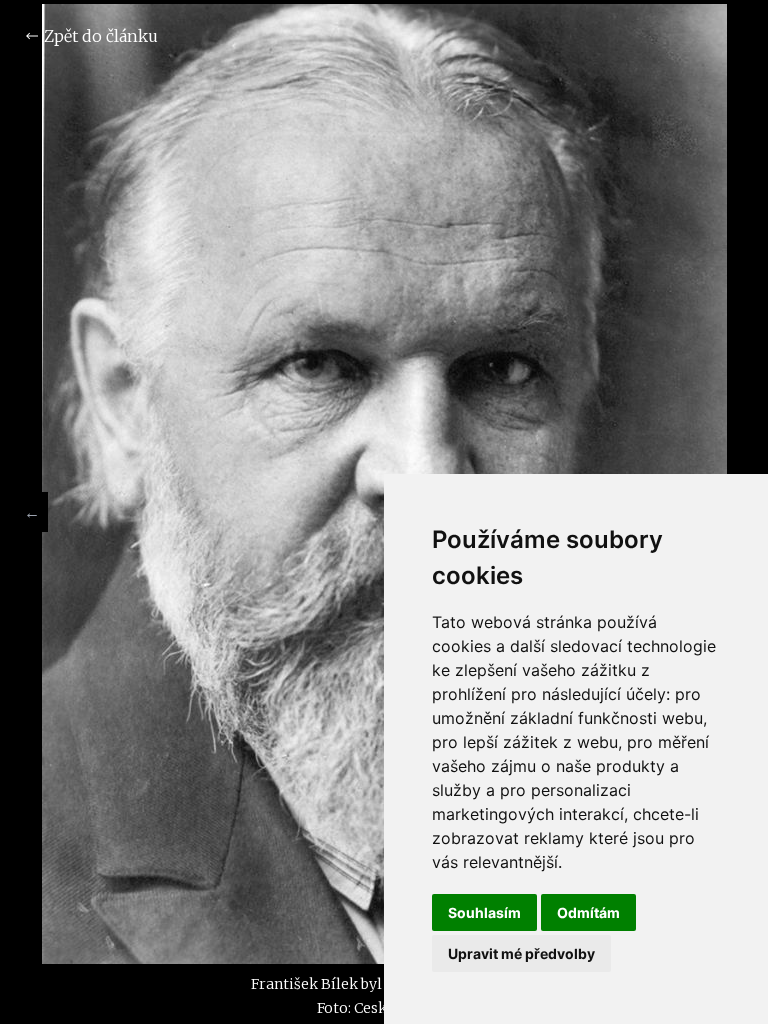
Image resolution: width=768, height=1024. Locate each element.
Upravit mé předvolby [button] (521, 953)
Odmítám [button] (588, 912)
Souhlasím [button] (484, 912)
